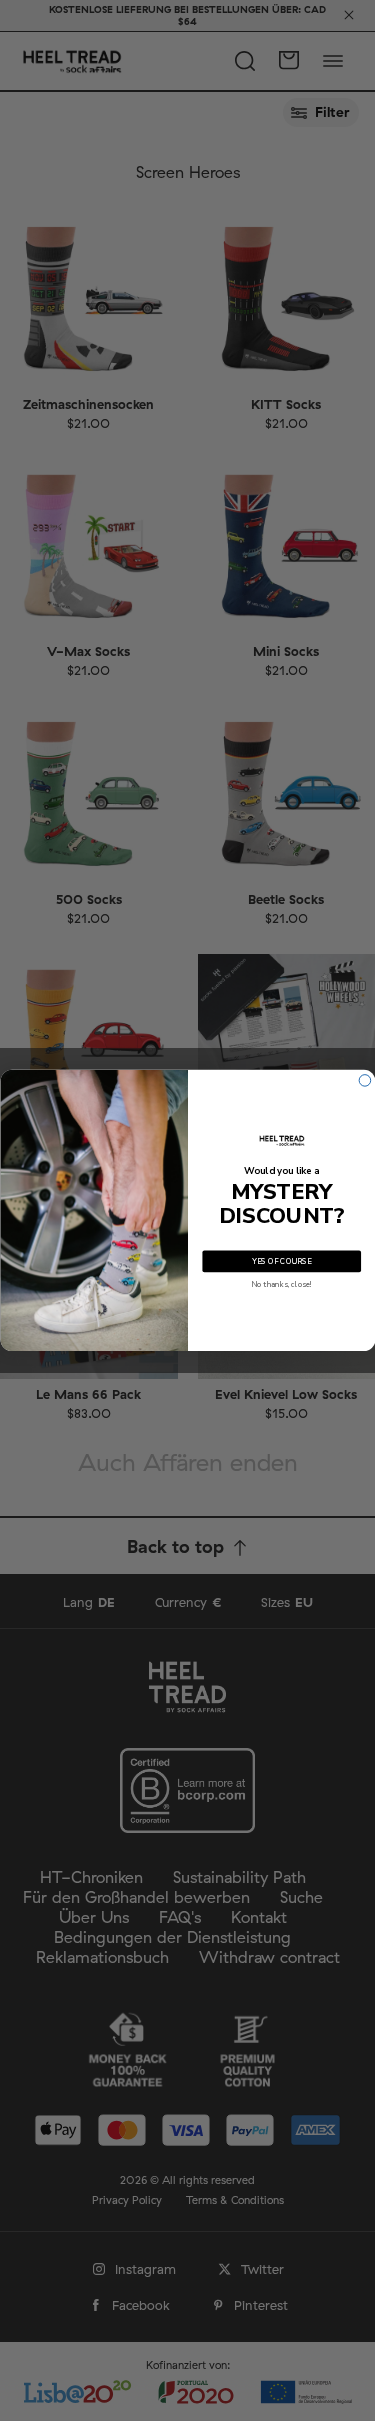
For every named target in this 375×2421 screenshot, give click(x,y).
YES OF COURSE (281, 1261)
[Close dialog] (365, 1081)
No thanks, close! (281, 1284)
